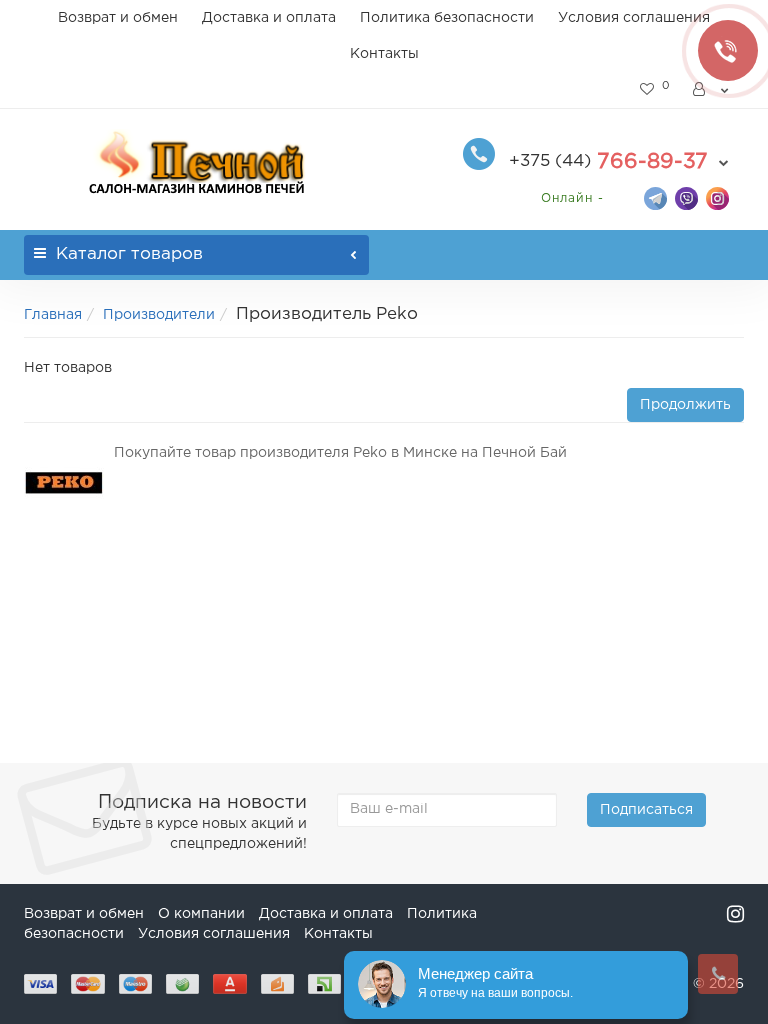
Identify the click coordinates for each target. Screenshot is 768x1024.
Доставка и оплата (269, 18)
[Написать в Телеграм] (655, 197)
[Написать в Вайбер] (686, 197)
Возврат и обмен (118, 18)
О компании (201, 914)
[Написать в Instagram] (717, 197)
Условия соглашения (634, 18)
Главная (53, 315)
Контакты (384, 54)
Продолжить (685, 405)
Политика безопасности (447, 18)
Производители (159, 315)
